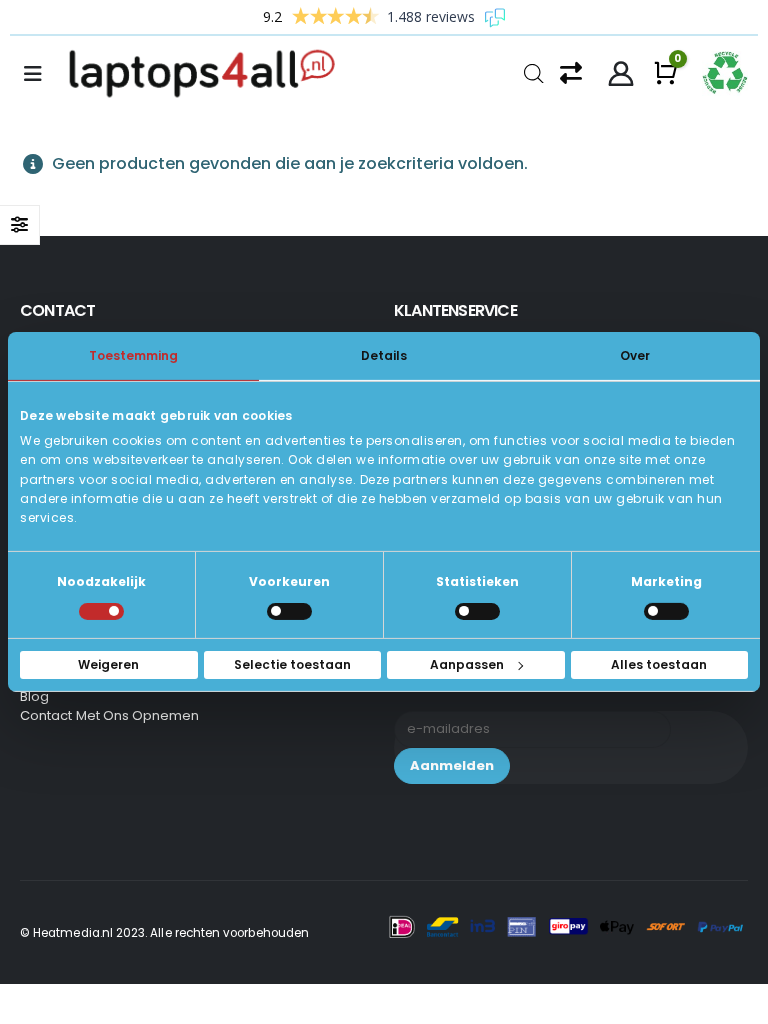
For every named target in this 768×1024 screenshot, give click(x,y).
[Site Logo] (208, 74)
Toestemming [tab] (133, 355)
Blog (34, 696)
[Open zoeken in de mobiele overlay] (534, 71)
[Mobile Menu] (39, 74)
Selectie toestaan (292, 664)
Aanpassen (467, 664)
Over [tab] (635, 355)
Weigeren (108, 664)
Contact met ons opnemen (110, 715)
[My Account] (621, 74)
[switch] (289, 611)
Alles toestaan (659, 664)
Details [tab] (384, 355)
